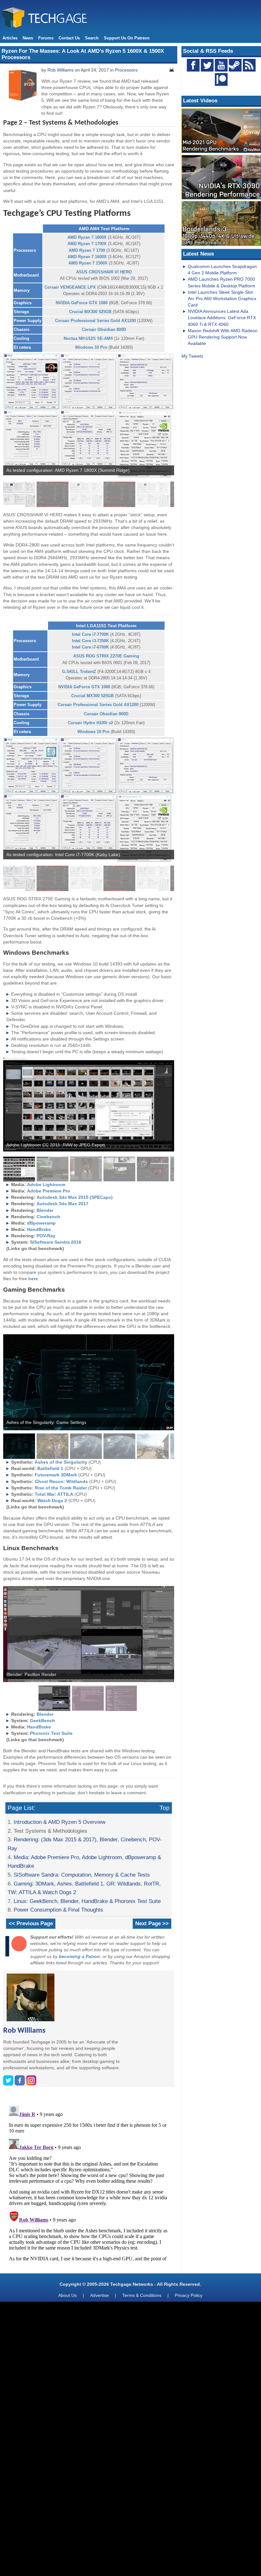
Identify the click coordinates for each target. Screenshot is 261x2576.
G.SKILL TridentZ (79, 672)
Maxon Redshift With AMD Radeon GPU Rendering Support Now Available (223, 337)
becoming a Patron (79, 1956)
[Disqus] (89, 2183)
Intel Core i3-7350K (90, 641)
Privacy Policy (189, 2295)
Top (165, 1808)
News (28, 38)
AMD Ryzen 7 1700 (87, 250)
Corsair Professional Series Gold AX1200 (95, 321)
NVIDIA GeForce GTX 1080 (82, 303)
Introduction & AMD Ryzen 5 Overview (60, 1822)
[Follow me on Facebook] (20, 2084)
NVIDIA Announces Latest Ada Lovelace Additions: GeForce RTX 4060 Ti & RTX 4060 (222, 318)
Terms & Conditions (142, 2295)
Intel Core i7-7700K (90, 634)
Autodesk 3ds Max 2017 (63, 1204)
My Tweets (192, 356)
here (33, 1279)
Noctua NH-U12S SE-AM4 (88, 338)
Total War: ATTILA (54, 1494)
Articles (10, 38)
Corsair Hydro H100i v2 (90, 723)
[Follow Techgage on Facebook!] (193, 65)
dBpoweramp (41, 1223)
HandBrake (39, 1229)
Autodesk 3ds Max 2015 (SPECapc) (75, 1197)
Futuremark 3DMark (56, 1475)
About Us (67, 2295)
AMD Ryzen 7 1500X (88, 263)
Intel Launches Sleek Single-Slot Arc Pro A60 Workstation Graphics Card (222, 299)
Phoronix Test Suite (51, 1733)
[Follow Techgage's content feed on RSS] (249, 65)
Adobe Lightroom (46, 1185)
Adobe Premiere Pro (49, 1191)
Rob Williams (60, 70)
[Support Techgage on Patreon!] (221, 84)
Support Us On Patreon (127, 38)
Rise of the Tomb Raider (61, 1488)
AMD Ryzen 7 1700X (87, 244)
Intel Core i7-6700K (90, 647)
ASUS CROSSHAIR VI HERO (104, 272)
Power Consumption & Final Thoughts (58, 1910)
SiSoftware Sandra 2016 (56, 1242)
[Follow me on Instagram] (31, 2084)
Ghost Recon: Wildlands (61, 1481)
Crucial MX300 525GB (90, 312)
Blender (45, 1210)
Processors (126, 70)
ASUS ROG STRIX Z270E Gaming (106, 656)
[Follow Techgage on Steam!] (235, 65)
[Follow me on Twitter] (9, 2084)
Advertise (99, 2295)
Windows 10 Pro (91, 347)
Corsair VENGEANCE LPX (70, 287)
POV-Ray (46, 1236)
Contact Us (69, 38)
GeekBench (42, 1721)
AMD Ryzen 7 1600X (87, 257)
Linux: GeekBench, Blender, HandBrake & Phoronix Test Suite (87, 1901)
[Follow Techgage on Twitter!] (207, 65)
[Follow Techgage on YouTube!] (221, 65)
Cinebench (48, 1217)
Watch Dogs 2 (52, 1501)
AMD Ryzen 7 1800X (87, 237)
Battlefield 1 (50, 1468)
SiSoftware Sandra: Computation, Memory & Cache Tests (82, 1875)
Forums (46, 38)
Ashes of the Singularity (61, 1462)
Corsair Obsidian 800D (104, 330)
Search (92, 38)
